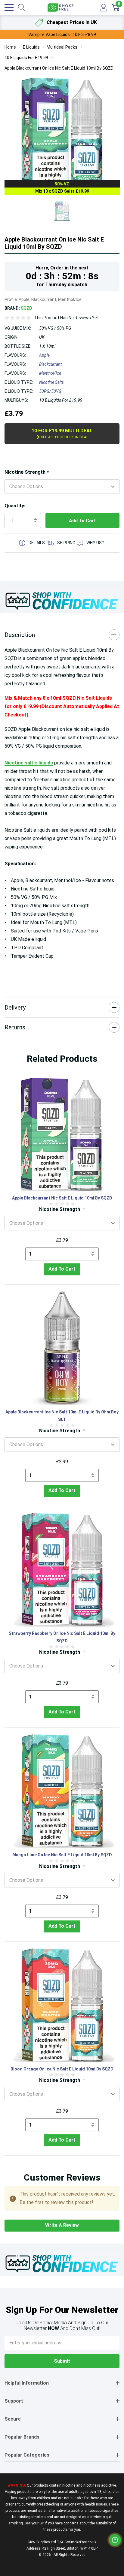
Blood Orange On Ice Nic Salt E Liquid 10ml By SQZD (62, 2069)
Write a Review (62, 2225)
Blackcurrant (50, 364)
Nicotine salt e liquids (29, 763)
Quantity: (15, 506)
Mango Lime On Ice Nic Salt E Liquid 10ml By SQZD (62, 1855)
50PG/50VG (50, 391)
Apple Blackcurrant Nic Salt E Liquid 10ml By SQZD (62, 1198)
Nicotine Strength (27, 472)
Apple (44, 355)
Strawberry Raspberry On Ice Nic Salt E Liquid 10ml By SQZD (62, 1637)
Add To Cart (62, 1269)
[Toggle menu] (9, 8)
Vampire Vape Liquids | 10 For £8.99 (62, 35)
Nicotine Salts (51, 382)
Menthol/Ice (50, 373)
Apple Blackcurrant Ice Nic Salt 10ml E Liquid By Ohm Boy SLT (62, 1416)
